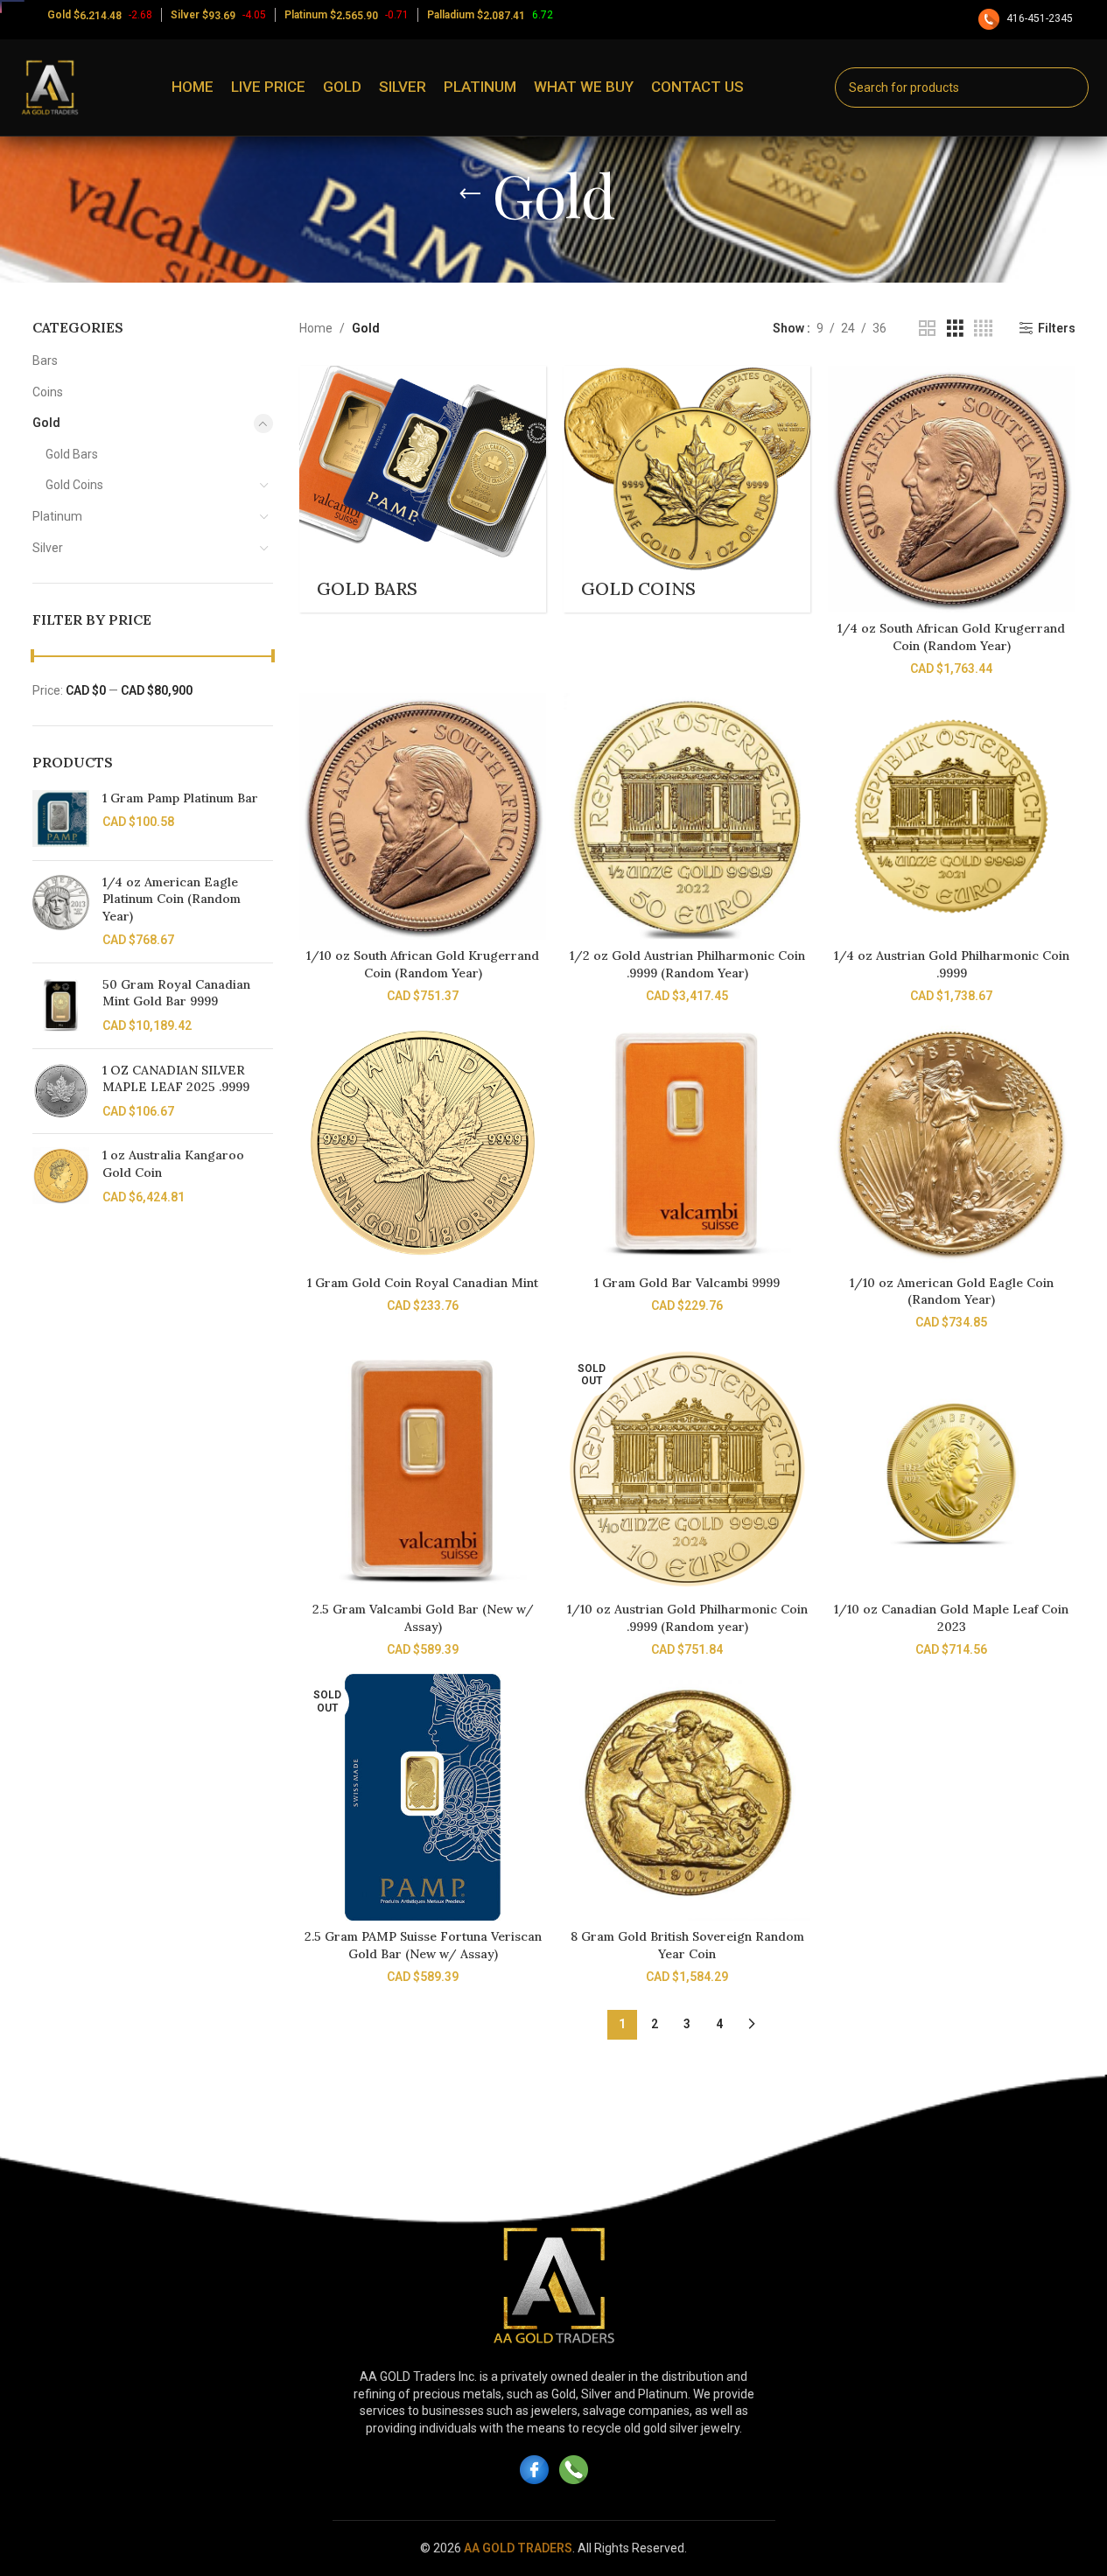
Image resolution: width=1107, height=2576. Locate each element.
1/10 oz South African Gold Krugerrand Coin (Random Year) (423, 964)
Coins (48, 392)
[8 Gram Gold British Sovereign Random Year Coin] (687, 1797)
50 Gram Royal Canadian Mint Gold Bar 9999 (176, 993)
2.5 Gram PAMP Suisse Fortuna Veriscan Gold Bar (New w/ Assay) (423, 1945)
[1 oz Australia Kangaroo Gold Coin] (61, 1176)
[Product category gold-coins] (687, 489)
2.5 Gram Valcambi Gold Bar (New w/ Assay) (423, 1618)
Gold (46, 423)
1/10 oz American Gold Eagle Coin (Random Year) (952, 1291)
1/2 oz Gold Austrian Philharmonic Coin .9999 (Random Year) (687, 964)
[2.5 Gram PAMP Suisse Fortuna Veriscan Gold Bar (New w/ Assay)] (423, 1797)
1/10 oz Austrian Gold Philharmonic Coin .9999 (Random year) (687, 1618)
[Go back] (470, 194)
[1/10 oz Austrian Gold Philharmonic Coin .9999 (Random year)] (687, 1470)
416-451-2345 (1040, 18)
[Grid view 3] (955, 329)
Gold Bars (72, 454)
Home (316, 328)
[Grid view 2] (927, 329)
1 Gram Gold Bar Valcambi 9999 (687, 1283)
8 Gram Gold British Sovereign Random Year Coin (687, 1945)
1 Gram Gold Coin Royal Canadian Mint (423, 1283)
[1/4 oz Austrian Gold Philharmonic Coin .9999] (951, 816)
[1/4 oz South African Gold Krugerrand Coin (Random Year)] (951, 489)
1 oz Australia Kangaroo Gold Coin (173, 1164)
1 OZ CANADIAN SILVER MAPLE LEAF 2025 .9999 (176, 1079)
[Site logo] (50, 87)
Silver (48, 548)
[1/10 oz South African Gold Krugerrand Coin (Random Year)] (423, 816)
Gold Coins (74, 485)
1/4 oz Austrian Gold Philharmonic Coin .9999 (952, 964)
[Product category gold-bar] (423, 489)
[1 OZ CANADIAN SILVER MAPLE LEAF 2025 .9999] (61, 1092)
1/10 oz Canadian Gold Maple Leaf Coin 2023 (951, 1618)
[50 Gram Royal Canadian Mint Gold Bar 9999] (61, 1006)
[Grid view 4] (983, 329)
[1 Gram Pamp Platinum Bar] (61, 819)
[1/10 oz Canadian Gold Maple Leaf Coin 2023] (951, 1470)
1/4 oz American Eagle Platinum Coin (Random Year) (172, 899)
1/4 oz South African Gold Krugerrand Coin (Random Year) (951, 637)
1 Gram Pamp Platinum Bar (180, 798)
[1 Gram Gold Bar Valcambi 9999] (687, 1143)
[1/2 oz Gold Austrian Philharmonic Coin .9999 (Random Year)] (687, 816)
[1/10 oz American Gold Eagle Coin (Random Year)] (951, 1143)
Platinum (57, 516)
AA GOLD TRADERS (518, 2548)
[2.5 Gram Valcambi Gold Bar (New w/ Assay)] (423, 1470)
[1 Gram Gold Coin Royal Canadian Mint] (423, 1143)
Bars (45, 360)
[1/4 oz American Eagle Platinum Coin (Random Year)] (61, 912)
